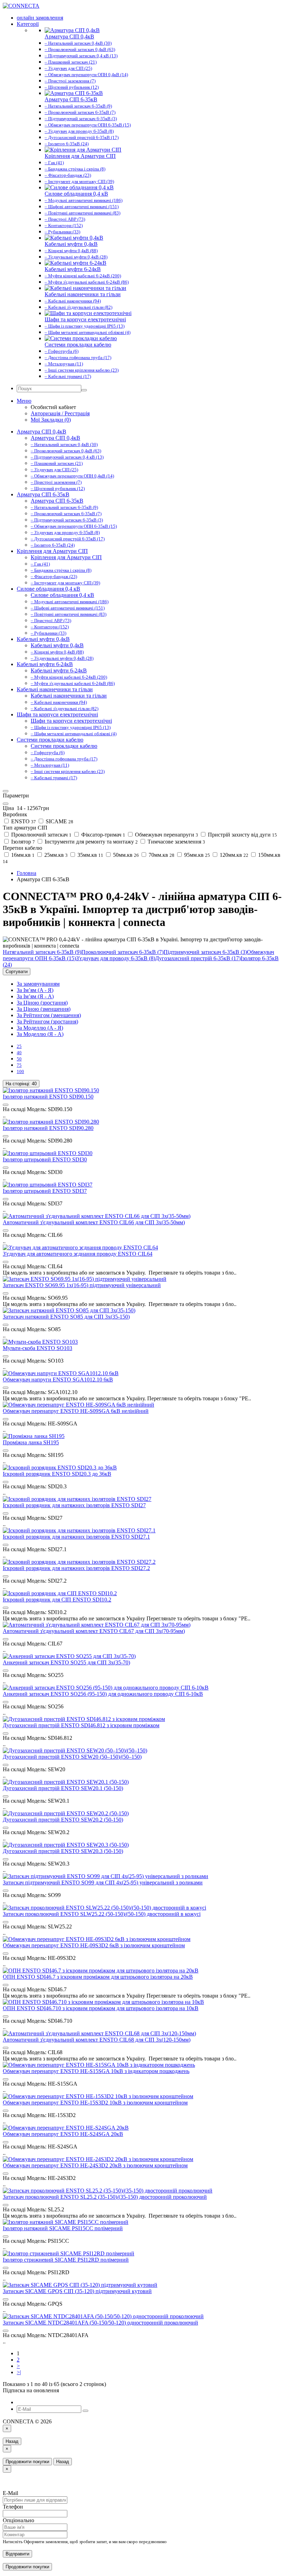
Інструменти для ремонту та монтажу (91, 842)
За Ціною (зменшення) (44, 1009)
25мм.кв (55, 855)
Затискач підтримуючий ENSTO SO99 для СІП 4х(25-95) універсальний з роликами (103, 1882)
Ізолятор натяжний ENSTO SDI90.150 (48, 1097)
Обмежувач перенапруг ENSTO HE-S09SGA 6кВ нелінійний (76, 1411)
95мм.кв (196, 855)
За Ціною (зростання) (42, 1003)
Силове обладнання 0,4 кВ (48, 589)
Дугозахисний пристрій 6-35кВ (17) (198, 958)
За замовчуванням (38, 984)
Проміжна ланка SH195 (31, 1442)
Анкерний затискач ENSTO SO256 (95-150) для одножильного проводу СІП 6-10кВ (103, 1694)
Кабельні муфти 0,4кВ (43, 639)
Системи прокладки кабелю (50, 740)
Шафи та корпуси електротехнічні (57, 714)
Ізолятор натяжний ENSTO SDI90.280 (48, 1128)
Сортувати (17, 972)
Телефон (13, 2507)
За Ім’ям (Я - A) (35, 996)
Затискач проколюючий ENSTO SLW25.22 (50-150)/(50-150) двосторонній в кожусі (102, 1914)
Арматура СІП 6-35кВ (43, 494)
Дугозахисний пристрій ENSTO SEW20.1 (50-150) (63, 1788)
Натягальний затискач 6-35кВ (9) (42, 952)
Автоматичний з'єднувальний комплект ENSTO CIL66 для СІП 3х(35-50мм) (94, 1222)
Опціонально (18, 2520)
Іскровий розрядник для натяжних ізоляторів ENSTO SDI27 (74, 1505)
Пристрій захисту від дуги (242, 835)
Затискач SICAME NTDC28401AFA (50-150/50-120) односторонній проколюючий (100, 2323)
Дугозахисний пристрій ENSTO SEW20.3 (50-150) (63, 1851)
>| (19, 2372)
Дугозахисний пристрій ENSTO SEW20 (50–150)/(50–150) (72, 1757)
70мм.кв (161, 855)
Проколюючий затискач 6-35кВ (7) (122, 952)
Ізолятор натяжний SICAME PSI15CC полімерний (63, 2228)
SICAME (59, 821)
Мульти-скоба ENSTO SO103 (37, 1348)
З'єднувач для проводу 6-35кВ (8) (116, 958)
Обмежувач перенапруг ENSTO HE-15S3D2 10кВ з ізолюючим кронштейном (95, 2103)
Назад (12, 2441)
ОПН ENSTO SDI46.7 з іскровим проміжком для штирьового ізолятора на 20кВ (98, 1977)
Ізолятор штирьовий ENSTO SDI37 (45, 1191)
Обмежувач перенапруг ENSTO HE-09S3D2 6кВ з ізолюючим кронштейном (94, 1945)
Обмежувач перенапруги (166, 835)
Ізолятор (22, 842)
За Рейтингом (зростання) (47, 1021)
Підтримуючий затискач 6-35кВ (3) (205, 952)
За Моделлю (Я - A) (40, 1034)
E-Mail (10, 2493)
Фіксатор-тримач (103, 835)
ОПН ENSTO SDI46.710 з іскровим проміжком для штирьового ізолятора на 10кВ (101, 2008)
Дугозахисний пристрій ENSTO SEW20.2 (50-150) (63, 1820)
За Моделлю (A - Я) (40, 1028)
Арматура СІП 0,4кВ (42, 432)
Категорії (28, 24)
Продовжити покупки (27, 2462)
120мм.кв (233, 855)
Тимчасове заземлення (176, 842)
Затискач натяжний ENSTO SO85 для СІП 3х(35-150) (66, 1317)
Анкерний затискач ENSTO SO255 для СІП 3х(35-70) (66, 1662)
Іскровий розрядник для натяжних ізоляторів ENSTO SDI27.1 (76, 1537)
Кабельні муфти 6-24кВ (45, 664)
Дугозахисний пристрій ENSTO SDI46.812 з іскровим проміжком (81, 1725)
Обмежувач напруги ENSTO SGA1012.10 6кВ (58, 1380)
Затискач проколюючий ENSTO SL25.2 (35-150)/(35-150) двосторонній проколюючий (105, 2197)
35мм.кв (90, 855)
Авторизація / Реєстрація (60, 413)
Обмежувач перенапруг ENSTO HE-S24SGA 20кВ (63, 2134)
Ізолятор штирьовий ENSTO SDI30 (45, 1159)
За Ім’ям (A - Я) (35, 990)
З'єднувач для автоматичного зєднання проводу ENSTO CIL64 (78, 1254)
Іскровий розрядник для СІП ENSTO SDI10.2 (57, 1600)
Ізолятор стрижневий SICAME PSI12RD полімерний (66, 2260)
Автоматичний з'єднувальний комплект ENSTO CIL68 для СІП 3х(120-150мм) (97, 2040)
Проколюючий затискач (41, 835)
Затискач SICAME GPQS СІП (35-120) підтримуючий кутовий (77, 2291)
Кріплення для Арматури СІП (52, 551)
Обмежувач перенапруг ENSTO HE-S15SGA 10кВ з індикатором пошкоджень (96, 2071)
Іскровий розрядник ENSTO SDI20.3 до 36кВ (57, 1474)
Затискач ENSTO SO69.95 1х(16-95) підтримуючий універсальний (82, 1285)
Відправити (17, 2554)
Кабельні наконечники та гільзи (55, 689)
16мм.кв (22, 855)
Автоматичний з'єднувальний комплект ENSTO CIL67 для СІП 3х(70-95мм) (94, 1631)
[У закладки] (6, 1105)
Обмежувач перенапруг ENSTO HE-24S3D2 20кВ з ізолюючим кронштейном (95, 2165)
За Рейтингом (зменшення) (49, 1015)
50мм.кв (125, 855)
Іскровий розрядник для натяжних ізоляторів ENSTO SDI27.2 (76, 1568)
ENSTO (23, 821)
